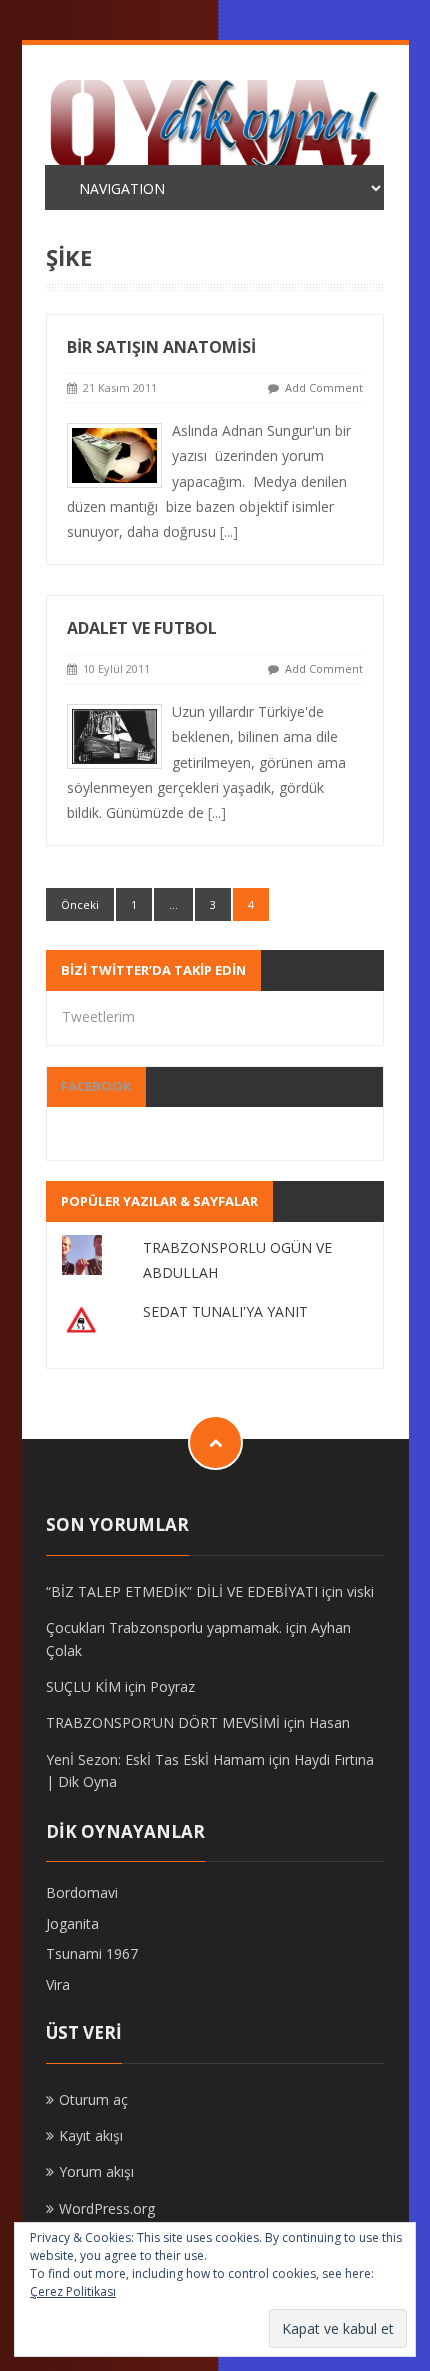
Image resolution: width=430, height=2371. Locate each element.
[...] (229, 531)
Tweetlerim (98, 1016)
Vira (58, 1984)
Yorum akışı (96, 2171)
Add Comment (324, 387)
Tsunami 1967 (92, 1953)
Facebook (96, 1086)
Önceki (80, 904)
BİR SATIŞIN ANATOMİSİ (161, 347)
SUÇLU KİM (83, 1686)
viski (360, 1591)
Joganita (72, 1923)
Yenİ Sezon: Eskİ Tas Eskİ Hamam (155, 1759)
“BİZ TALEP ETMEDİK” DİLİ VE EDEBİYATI (182, 1591)
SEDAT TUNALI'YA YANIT (225, 1311)
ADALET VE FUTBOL (142, 628)
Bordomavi (82, 1892)
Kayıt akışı (91, 2135)
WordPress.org (107, 2208)
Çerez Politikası (73, 2291)
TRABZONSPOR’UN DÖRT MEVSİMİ (163, 1722)
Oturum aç (93, 2099)
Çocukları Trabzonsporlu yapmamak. (164, 1627)
